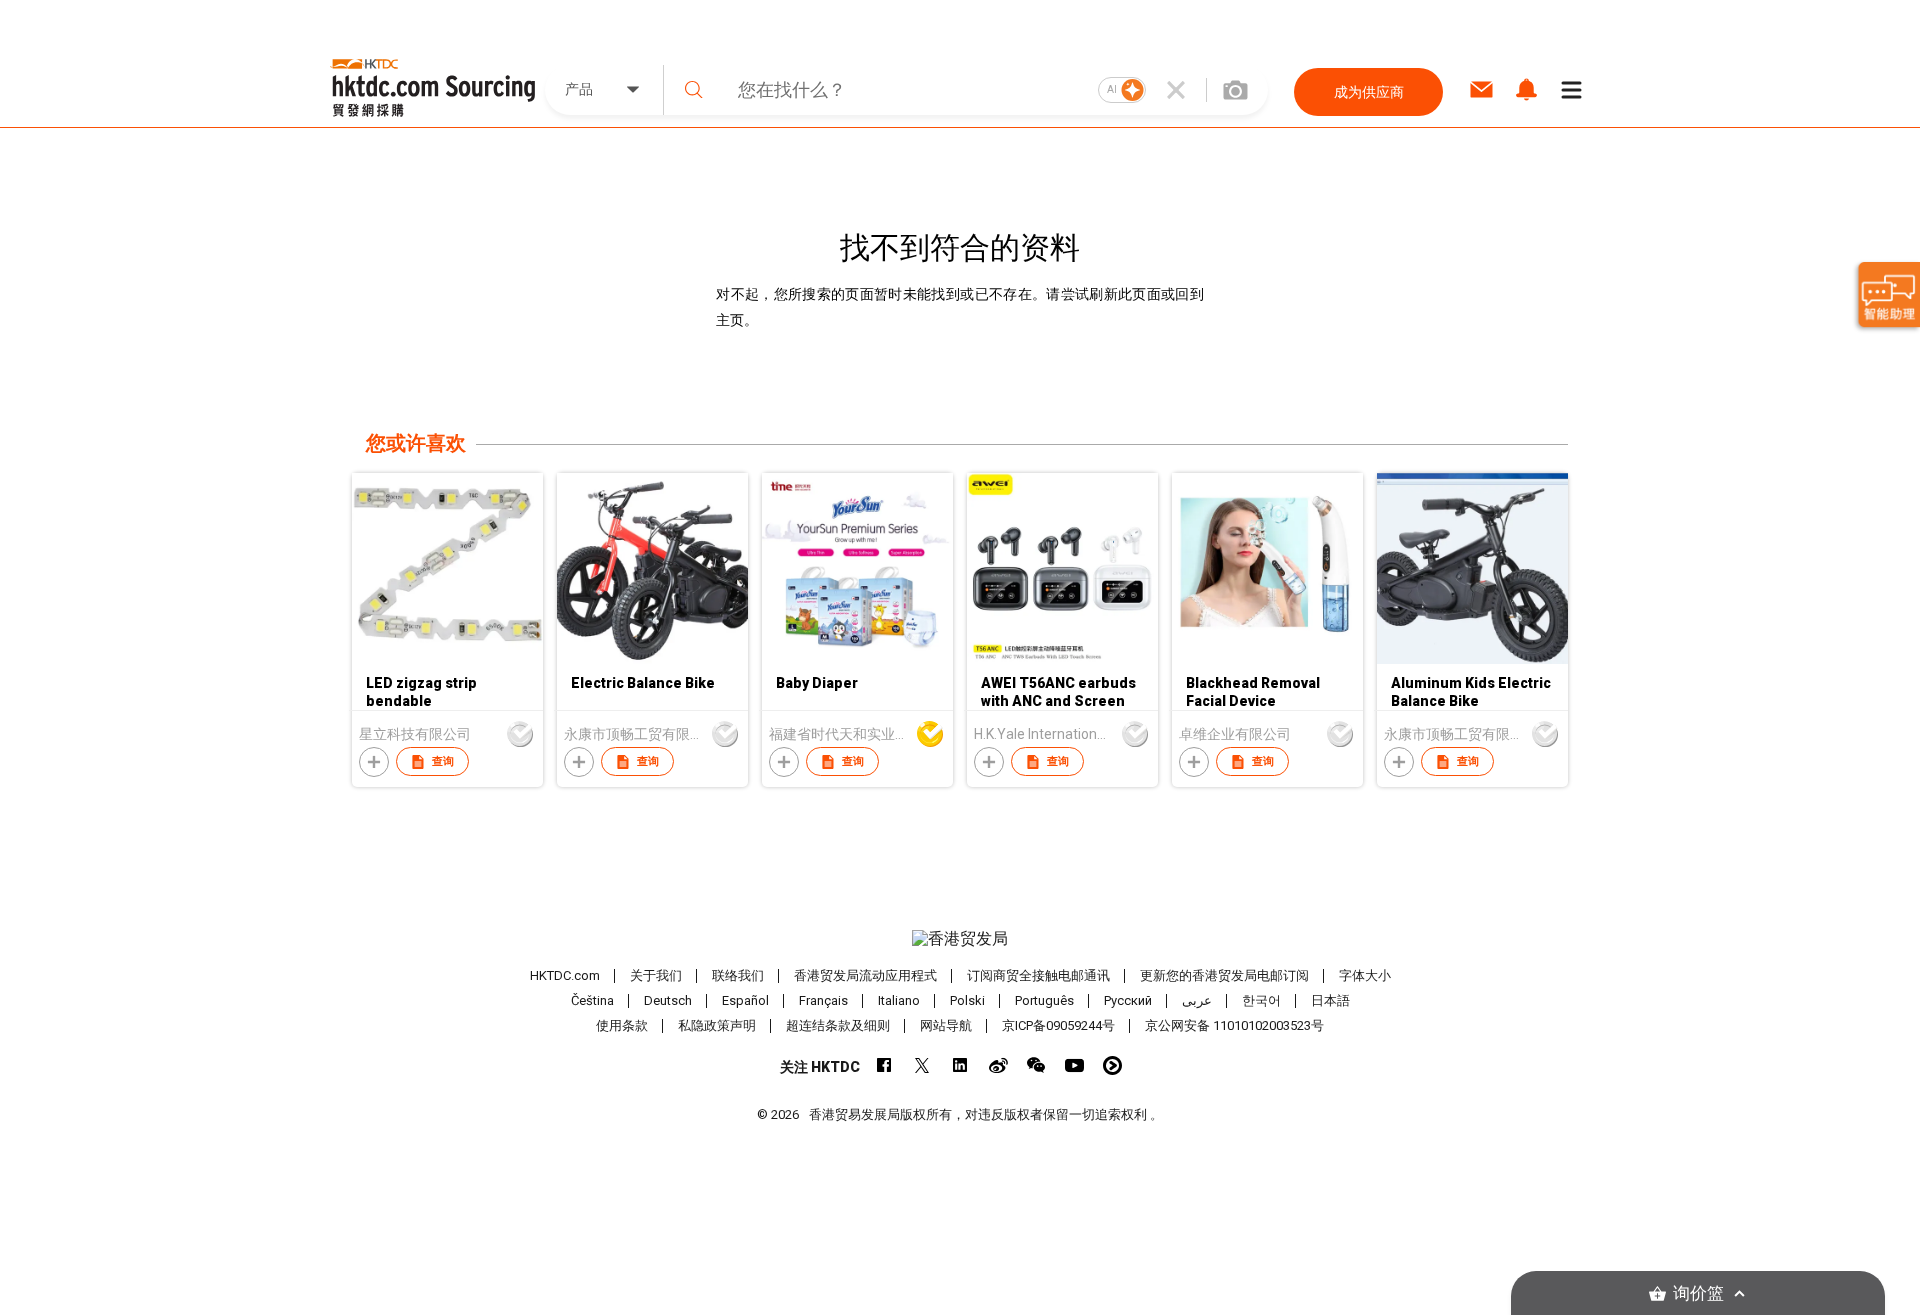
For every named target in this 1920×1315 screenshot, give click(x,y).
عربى (1197, 1000)
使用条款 (622, 1025)
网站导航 (946, 1025)
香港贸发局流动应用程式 (865, 975)
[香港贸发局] (960, 939)
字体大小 (1365, 975)
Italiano (899, 1000)
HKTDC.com (565, 975)
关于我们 (656, 975)
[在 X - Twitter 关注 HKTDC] (922, 1065)
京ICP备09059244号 (1058, 1025)
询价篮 (1698, 1293)
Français (823, 1000)
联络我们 (738, 975)
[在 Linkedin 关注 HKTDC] (960, 1065)
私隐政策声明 (717, 1025)
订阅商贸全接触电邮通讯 (1038, 975)
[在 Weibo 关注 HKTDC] (998, 1065)
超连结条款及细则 (838, 1025)
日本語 (1330, 1000)
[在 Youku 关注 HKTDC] (1112, 1065)
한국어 (1261, 1000)
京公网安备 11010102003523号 (1234, 1025)
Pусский (1128, 1000)
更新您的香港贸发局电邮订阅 (1224, 975)
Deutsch (668, 1000)
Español (745, 1000)
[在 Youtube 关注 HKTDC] (1074, 1065)
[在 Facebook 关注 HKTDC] (884, 1065)
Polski (967, 1000)
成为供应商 (1369, 92)
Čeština (592, 1000)
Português (1044, 1000)
